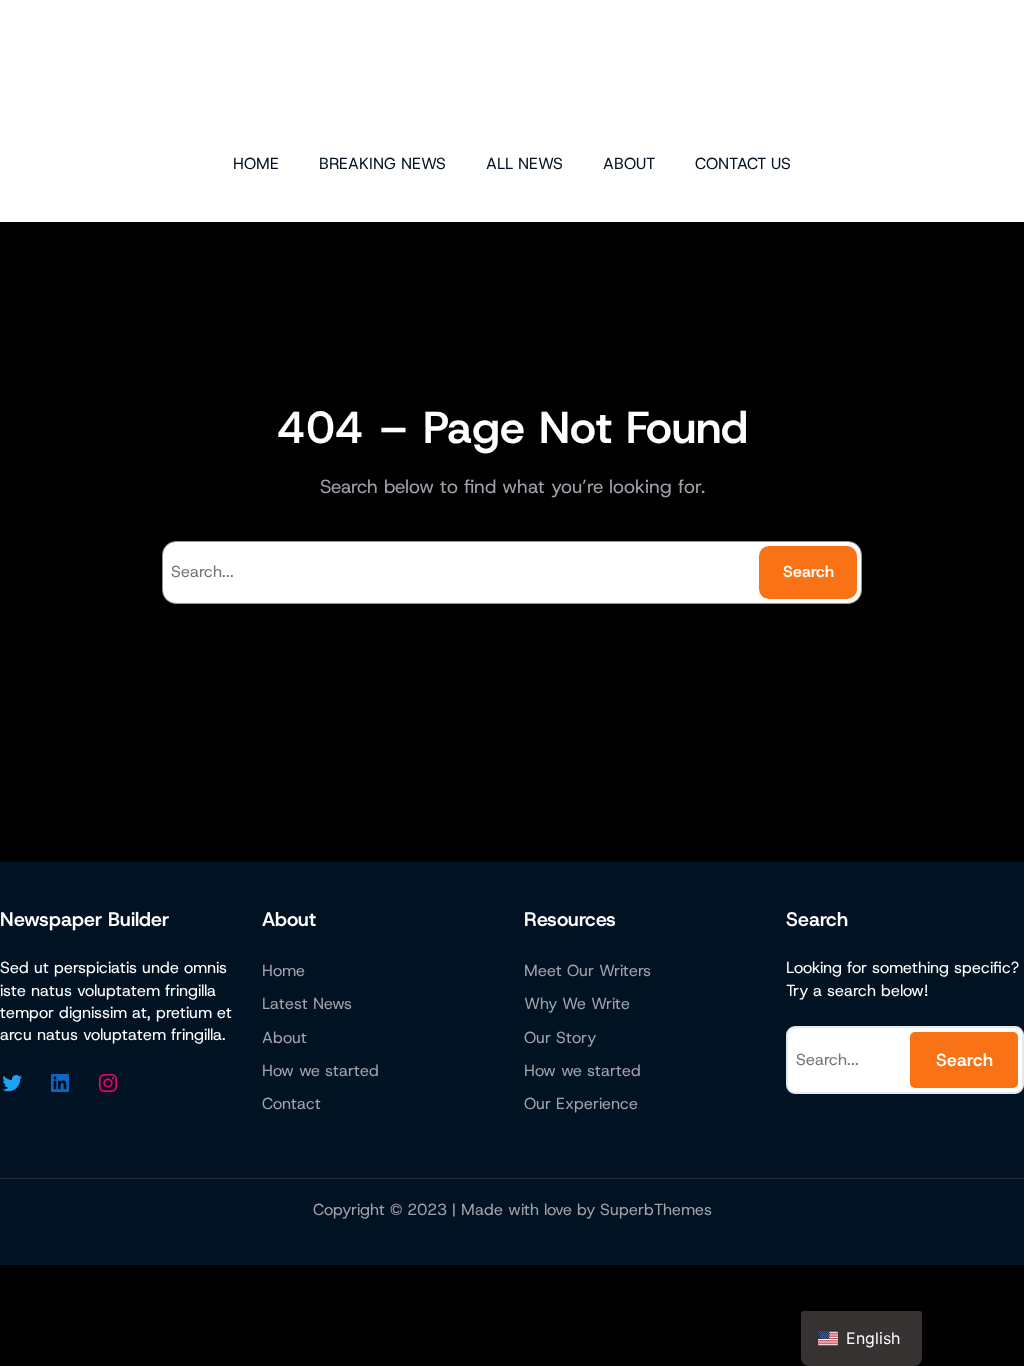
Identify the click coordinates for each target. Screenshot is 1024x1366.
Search (808, 571)
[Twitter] (12, 1083)
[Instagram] (108, 1083)
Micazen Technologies (512, 74)
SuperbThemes (656, 1209)
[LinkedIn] (60, 1083)
